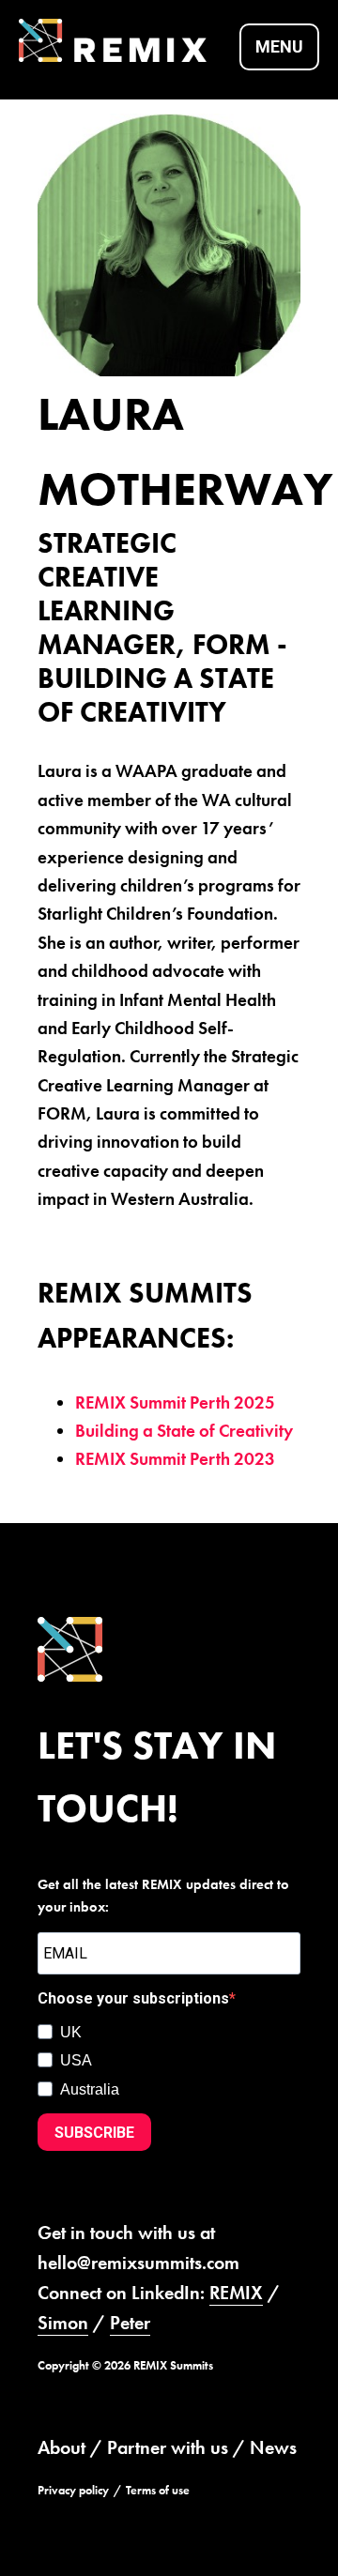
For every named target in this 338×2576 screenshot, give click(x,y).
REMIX (236, 2293)
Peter (130, 2323)
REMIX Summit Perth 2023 (175, 1459)
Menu (279, 46)
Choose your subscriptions (133, 1998)
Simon (63, 2323)
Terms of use (158, 2490)
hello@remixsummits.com (138, 2263)
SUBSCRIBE (94, 2133)
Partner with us (168, 2447)
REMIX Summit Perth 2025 (175, 1402)
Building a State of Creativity (184, 1431)
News (273, 2447)
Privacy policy (73, 2490)
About (61, 2447)
